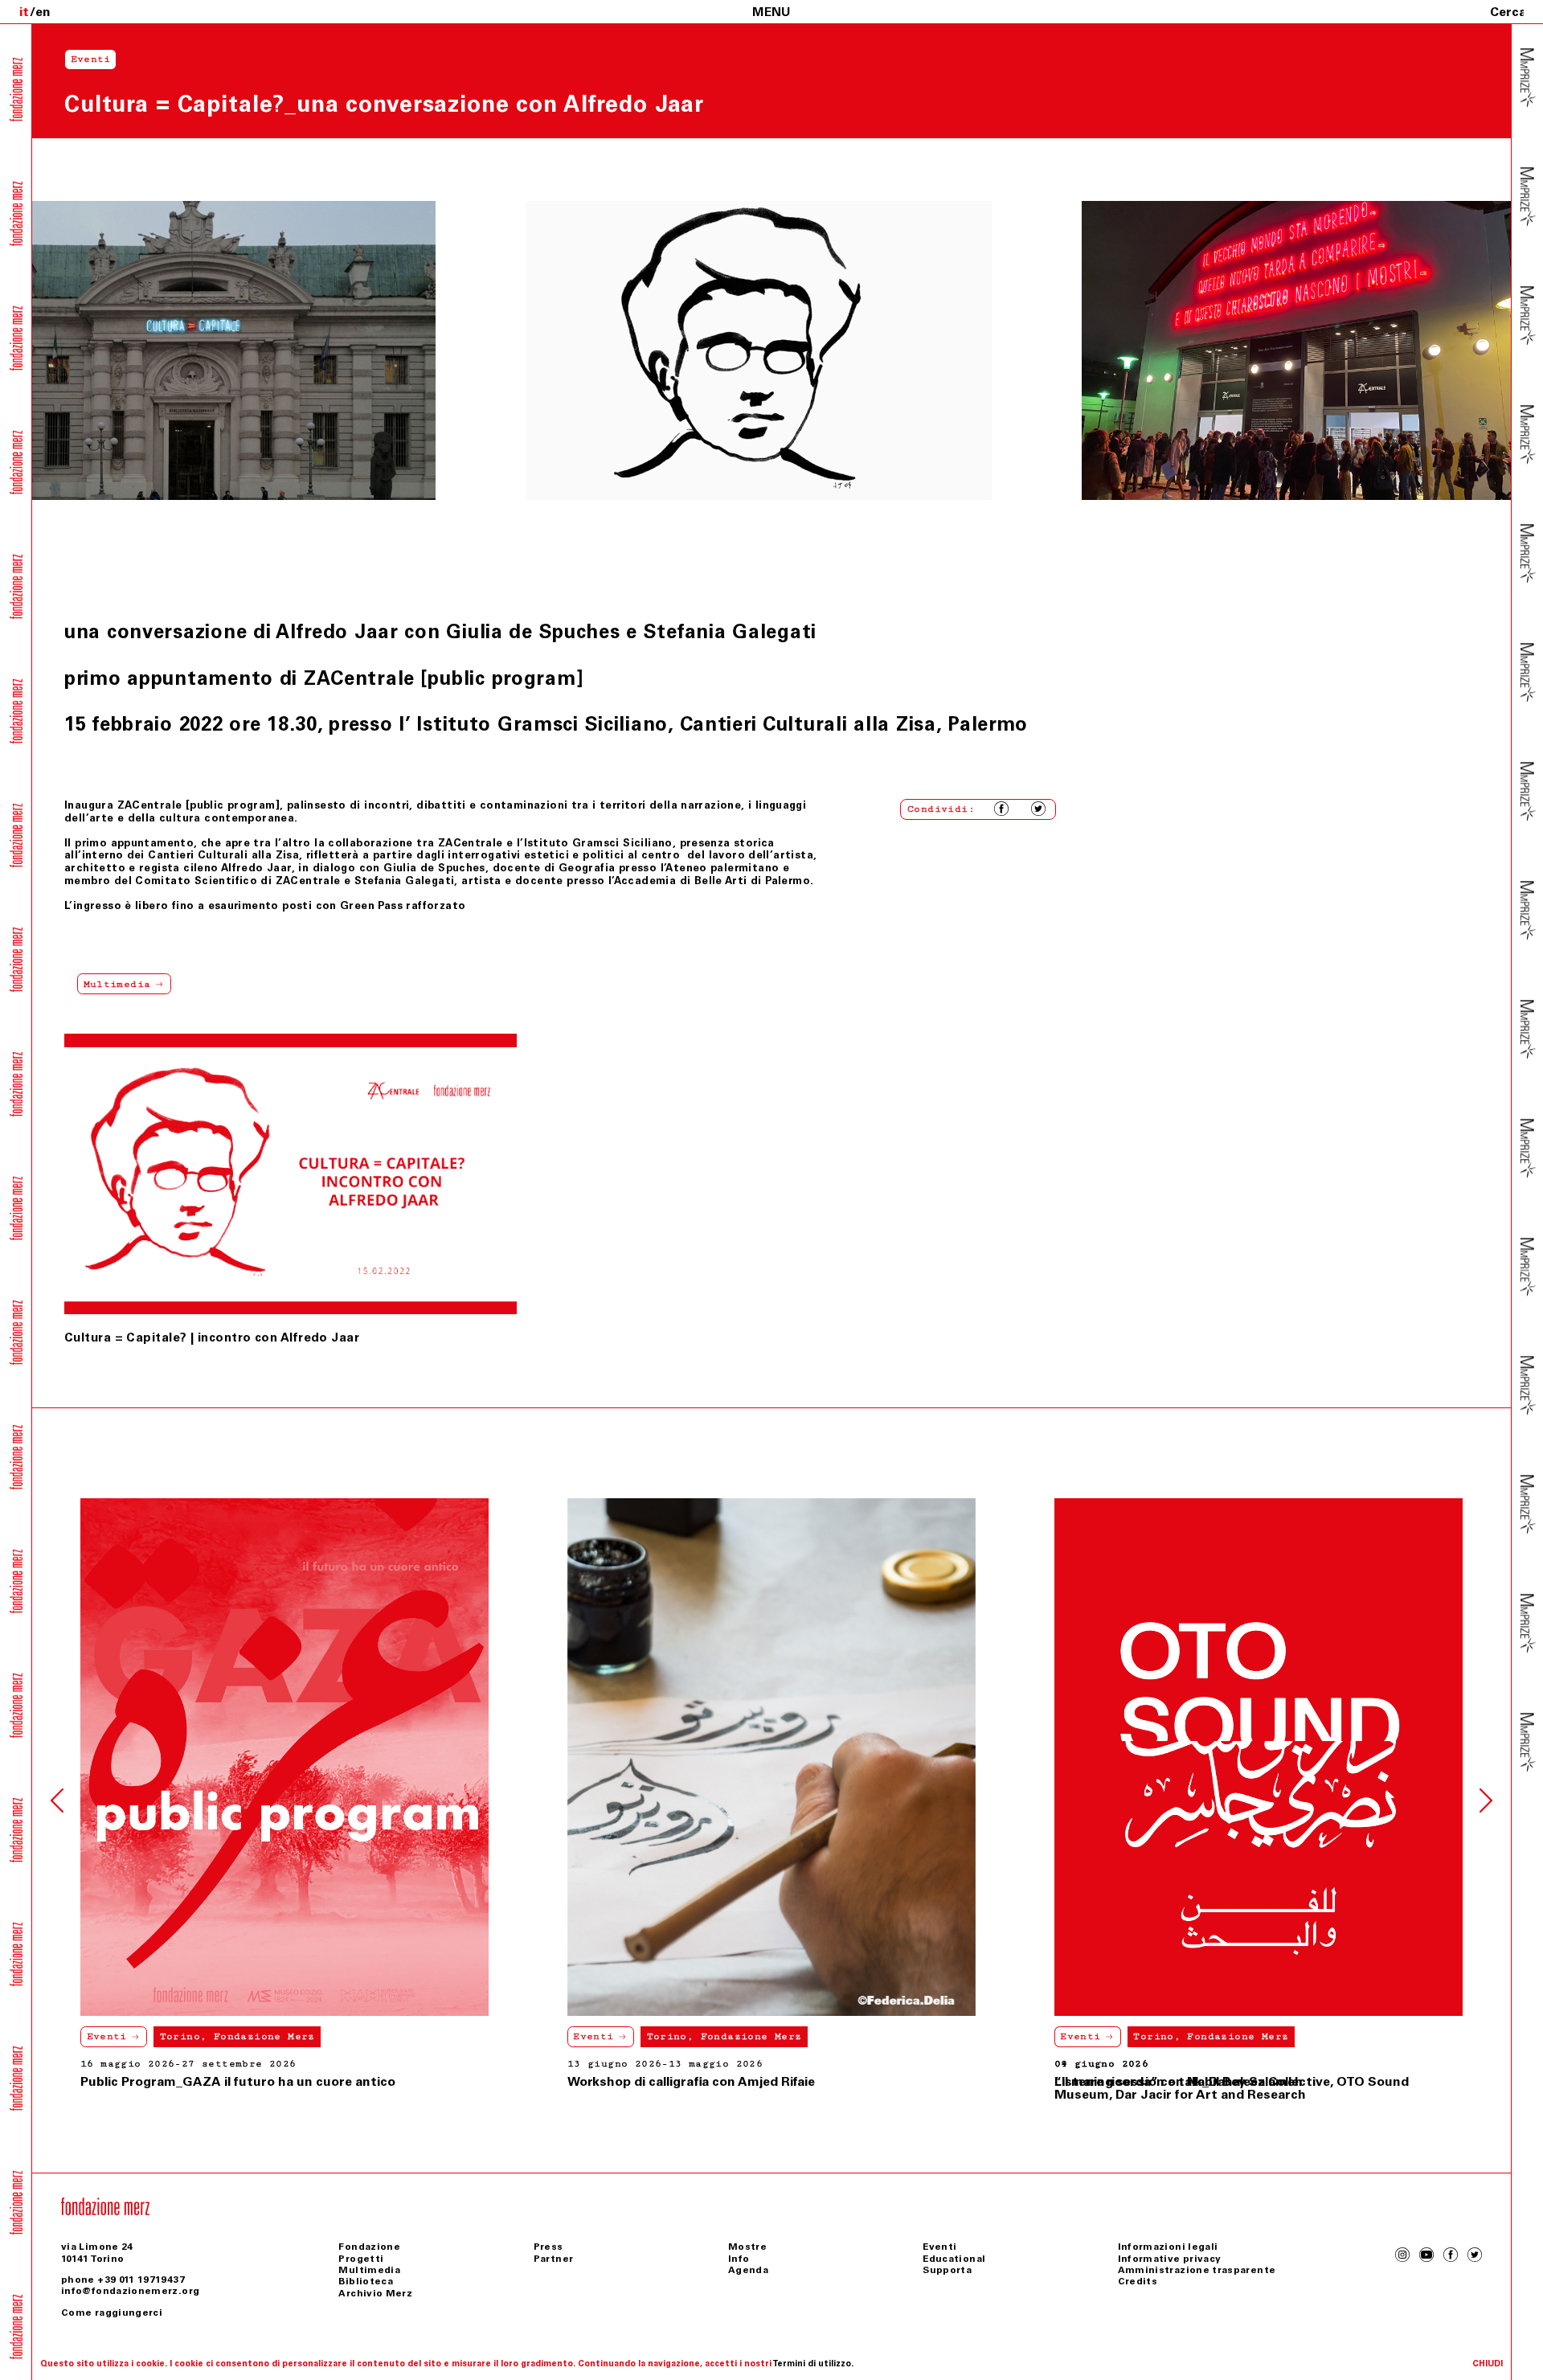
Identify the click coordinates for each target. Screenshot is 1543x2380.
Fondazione (369, 2247)
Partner (554, 2259)
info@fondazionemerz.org (130, 2291)
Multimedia (369, 2270)
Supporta (947, 2270)
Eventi (107, 2036)
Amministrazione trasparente (1197, 2270)
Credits (1138, 2281)
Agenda (748, 2270)
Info (739, 2259)
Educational (954, 2259)
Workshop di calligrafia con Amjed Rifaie (204, 2081)
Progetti (361, 2259)
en (43, 12)
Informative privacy (1170, 2259)
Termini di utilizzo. (813, 2364)
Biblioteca (366, 2281)
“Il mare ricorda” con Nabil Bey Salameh (692, 2081)
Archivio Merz (375, 2293)
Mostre (747, 2247)
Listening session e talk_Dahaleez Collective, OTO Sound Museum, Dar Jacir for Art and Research (1232, 2088)
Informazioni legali (1168, 2247)
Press (548, 2247)
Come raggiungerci (112, 2312)
